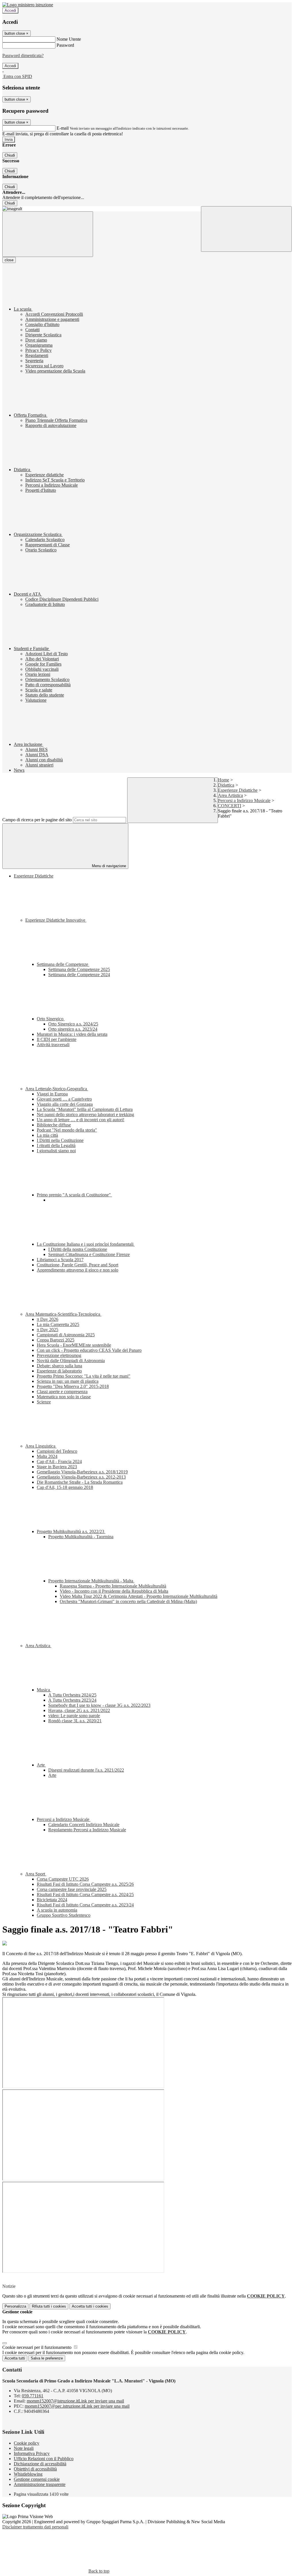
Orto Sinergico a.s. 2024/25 (73, 1024)
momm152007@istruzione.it (75, 2401)
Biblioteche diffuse (54, 1125)
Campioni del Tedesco (57, 1451)
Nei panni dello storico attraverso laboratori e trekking (85, 1115)
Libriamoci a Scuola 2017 (60, 1260)
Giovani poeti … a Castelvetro (64, 1099)
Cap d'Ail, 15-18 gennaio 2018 (65, 1487)
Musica (44, 1690)
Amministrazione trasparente (40, 2484)
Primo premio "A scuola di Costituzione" (74, 1195)
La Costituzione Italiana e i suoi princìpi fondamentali (86, 1244)
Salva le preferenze (47, 2358)
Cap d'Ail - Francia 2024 (59, 1461)
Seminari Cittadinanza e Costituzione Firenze (89, 1254)
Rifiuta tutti (49, 2306)
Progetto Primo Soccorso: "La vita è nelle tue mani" (84, 1376)
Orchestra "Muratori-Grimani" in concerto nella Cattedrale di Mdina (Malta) (128, 1601)
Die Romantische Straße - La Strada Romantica (80, 1482)
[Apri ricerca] (246, 229)
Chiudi (10, 155)
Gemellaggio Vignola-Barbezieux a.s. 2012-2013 (81, 1477)
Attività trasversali (53, 1045)
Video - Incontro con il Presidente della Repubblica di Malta (114, 1591)
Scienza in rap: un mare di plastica (68, 1381)
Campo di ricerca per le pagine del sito (37, 820)
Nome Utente (69, 39)
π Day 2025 (48, 1330)
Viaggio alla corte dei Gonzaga (65, 1104)
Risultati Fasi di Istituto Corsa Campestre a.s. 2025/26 (85, 1884)
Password (65, 45)
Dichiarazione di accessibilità (40, 2464)
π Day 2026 (48, 1319)
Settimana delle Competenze (63, 964)
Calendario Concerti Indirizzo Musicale (84, 1825)
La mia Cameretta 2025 (58, 1324)
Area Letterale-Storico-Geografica (57, 1089)
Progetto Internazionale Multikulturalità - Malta (91, 1581)
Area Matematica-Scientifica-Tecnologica (63, 1314)
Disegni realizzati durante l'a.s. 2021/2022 (86, 1770)
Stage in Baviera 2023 (57, 1467)
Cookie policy (27, 2443)
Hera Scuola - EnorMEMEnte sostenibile (74, 1345)
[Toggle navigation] (48, 234)
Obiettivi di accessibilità (35, 2469)
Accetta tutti (90, 2306)
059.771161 (33, 2396)
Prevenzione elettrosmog (59, 1355)
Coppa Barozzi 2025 (56, 1340)
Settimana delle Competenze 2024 (79, 975)
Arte (41, 1765)
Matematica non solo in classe (64, 1397)
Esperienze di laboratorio (59, 1371)
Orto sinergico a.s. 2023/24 (73, 1029)
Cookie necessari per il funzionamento (37, 2347)
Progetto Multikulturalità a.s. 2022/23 (71, 1531)
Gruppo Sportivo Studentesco (64, 1915)
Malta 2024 (47, 1456)
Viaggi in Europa (52, 1094)
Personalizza (15, 2306)
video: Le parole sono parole (74, 1716)
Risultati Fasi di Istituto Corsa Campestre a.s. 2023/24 (85, 1905)
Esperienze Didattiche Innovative (56, 920)
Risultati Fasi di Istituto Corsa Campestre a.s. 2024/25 (85, 1895)
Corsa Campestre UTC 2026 (63, 1879)
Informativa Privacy (32, 2453)
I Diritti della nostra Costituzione (78, 1249)
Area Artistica (230, 795)
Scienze (44, 1402)
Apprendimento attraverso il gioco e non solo (78, 1270)
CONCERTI (230, 806)
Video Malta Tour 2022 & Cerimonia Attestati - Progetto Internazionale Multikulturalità (139, 1596)
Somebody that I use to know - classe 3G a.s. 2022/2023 (99, 1705)
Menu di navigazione (108, 866)
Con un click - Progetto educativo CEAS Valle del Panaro (89, 1350)
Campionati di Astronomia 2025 (66, 1335)
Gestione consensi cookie (37, 2479)
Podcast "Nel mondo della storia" (67, 1130)
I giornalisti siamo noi (56, 1151)
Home (224, 780)
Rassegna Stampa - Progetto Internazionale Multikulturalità (113, 1586)
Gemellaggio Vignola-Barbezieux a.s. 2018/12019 (82, 1472)
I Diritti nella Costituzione (60, 1140)
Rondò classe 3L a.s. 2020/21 (75, 1721)
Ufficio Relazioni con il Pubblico (44, 2459)
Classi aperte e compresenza (62, 1392)
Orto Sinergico (51, 1019)
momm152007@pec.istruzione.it (77, 2406)
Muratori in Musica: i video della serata (72, 1034)
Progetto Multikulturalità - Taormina (81, 1537)
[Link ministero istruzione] (28, 5)
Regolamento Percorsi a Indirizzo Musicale (87, 1830)
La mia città (47, 1135)
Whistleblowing (28, 2474)
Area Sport (36, 1874)
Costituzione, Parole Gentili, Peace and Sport (78, 1265)
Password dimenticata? (23, 55)
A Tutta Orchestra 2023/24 (72, 1700)
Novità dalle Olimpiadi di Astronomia (71, 1361)
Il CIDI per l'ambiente (57, 1039)
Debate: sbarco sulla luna (59, 1366)
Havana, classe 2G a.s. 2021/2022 (79, 1710)
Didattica (226, 785)
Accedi (10, 10)
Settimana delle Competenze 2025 (79, 969)
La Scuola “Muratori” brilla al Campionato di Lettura (85, 1109)
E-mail (63, 128)
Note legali (24, 2448)
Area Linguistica (41, 1446)
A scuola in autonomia (57, 1910)
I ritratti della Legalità (56, 1145)
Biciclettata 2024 (52, 1900)
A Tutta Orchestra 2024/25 (72, 1695)
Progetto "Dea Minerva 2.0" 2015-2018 (73, 1386)
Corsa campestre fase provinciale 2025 (72, 1889)
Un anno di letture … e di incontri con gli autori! (81, 1120)
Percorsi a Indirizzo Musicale (244, 801)
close (9, 260)
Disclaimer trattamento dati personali (35, 2527)
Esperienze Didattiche (238, 790)
